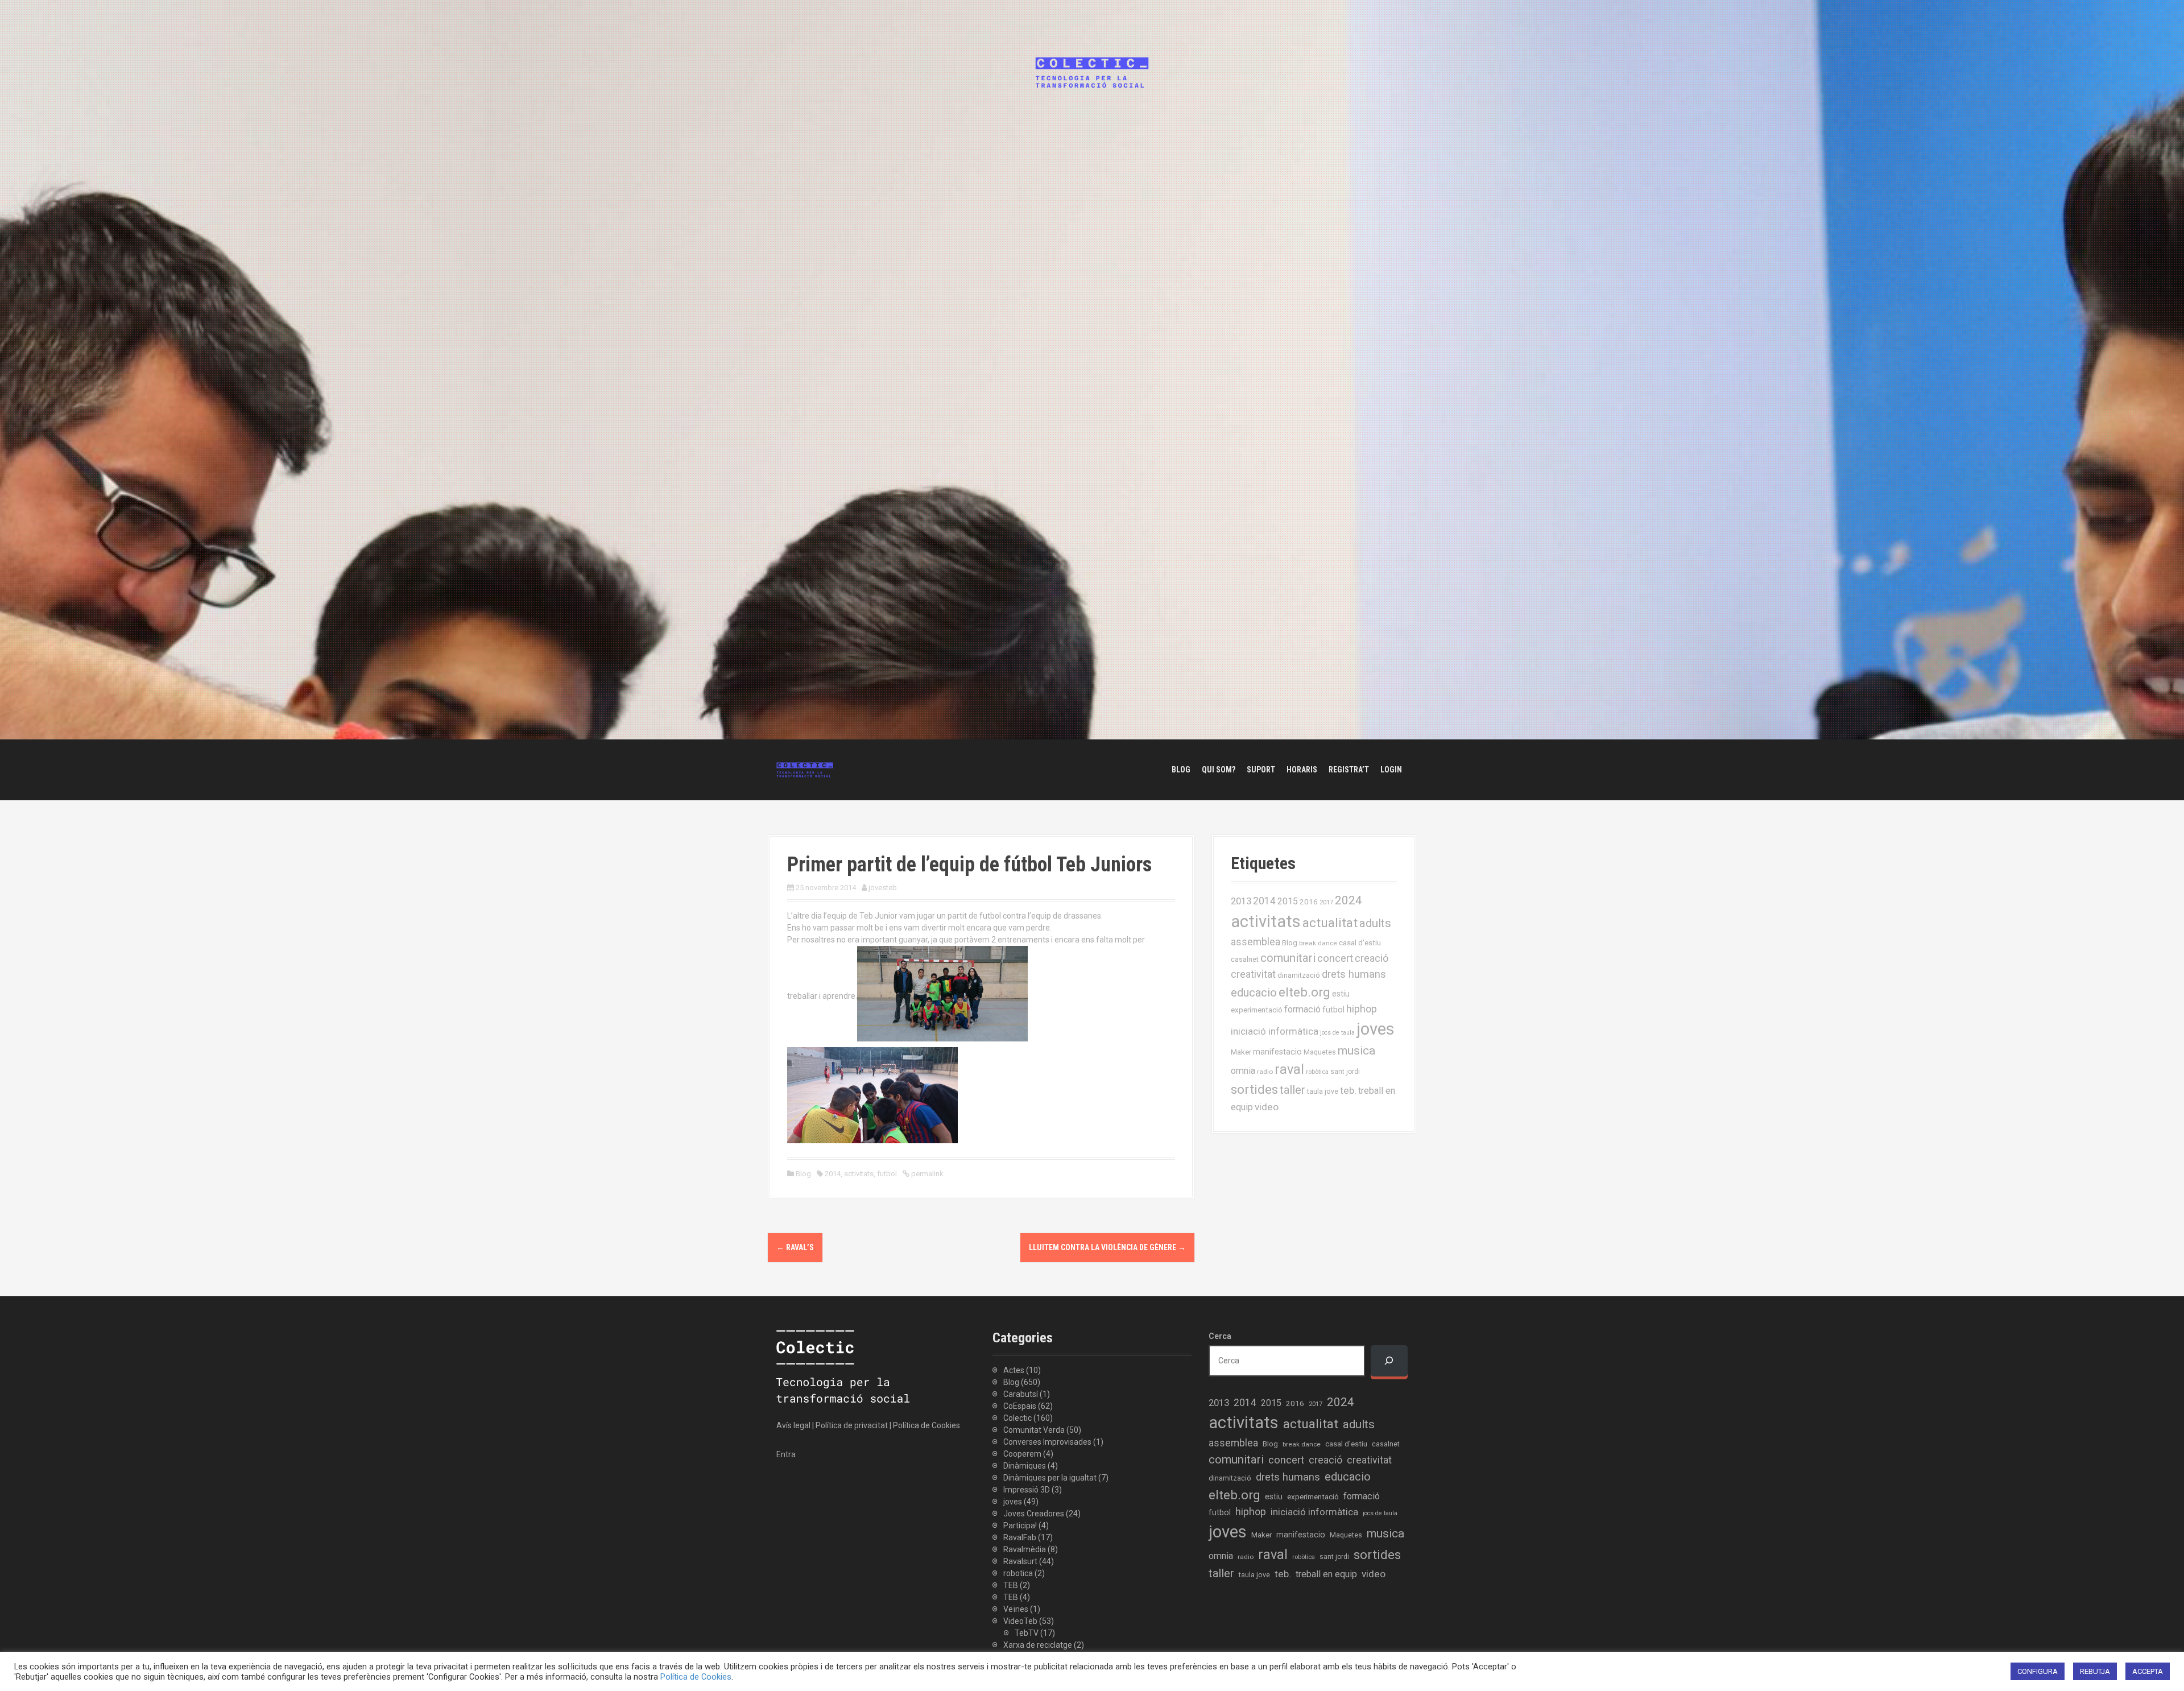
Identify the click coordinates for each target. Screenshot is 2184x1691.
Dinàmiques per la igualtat (1050, 1478)
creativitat (1253, 974)
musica (1356, 1051)
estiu (1341, 994)
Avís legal (793, 1425)
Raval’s (795, 1247)
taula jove (1323, 1091)
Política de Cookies (926, 1425)
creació (1372, 958)
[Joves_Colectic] (805, 769)
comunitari (1288, 958)
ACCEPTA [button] (2148, 1671)
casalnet (1245, 959)
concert (1335, 958)
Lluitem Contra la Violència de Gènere (1107, 1247)
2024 (1349, 900)
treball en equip (1326, 1574)
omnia (1243, 1071)
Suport (1261, 770)
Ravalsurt (1020, 1561)
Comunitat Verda (1034, 1430)
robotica (1018, 1573)
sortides (1254, 1090)
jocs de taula (1337, 1033)
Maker (1241, 1052)
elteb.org (1304, 992)
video (1267, 1107)
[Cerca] (1389, 1361)
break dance (1318, 943)
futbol (887, 1174)
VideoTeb (1020, 1621)
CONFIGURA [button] (2038, 1671)
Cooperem (1022, 1454)
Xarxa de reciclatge (1038, 1645)
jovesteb (883, 888)
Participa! (1020, 1525)
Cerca (1220, 1336)
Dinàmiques (1025, 1466)
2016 (1309, 902)
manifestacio (1277, 1052)
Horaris (1302, 770)
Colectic (1017, 1418)
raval (1289, 1069)
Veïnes (1016, 1609)
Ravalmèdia (1025, 1549)
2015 (1288, 901)
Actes (1014, 1370)
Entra (786, 1454)
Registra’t (1349, 770)
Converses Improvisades (1047, 1442)
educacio (1254, 993)
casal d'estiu (1360, 942)
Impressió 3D (1027, 1490)
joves (1376, 1029)
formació (1302, 1009)
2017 (1326, 902)
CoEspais (1020, 1406)
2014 (833, 1174)
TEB (1011, 1585)
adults (1375, 923)
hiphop (1362, 1009)
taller (1292, 1090)
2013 (1241, 901)
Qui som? (1219, 770)
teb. (1348, 1090)
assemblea (1256, 942)
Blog (1181, 770)
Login (1391, 770)
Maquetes (1320, 1052)
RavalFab (1020, 1537)
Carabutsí (1021, 1394)
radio (1265, 1072)
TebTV (1027, 1633)
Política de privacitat (852, 1425)
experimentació (1257, 1010)
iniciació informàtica (1275, 1031)
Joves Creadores (1034, 1514)
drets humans (1354, 974)
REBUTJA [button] (2095, 1671)
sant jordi (1345, 1072)
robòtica (1317, 1072)
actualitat (1330, 923)
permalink (926, 1174)
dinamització (1299, 975)
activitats (859, 1174)
